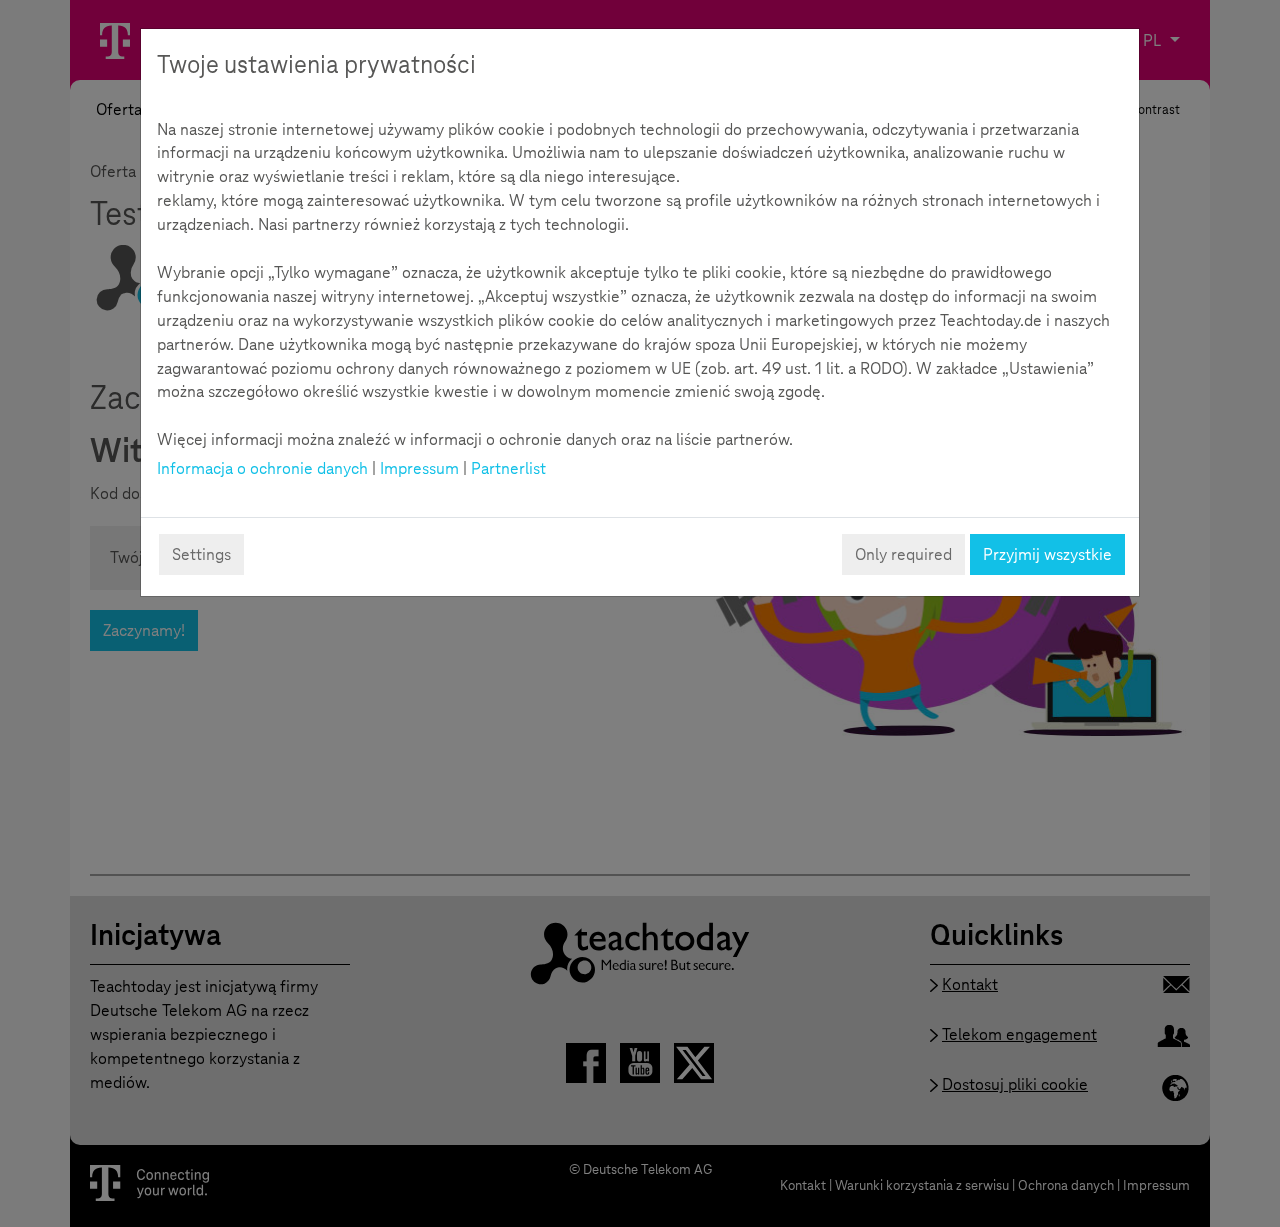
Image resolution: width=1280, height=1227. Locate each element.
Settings (201, 554)
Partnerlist (508, 468)
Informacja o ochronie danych (262, 468)
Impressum (419, 468)
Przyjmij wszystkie (1047, 554)
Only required (903, 554)
